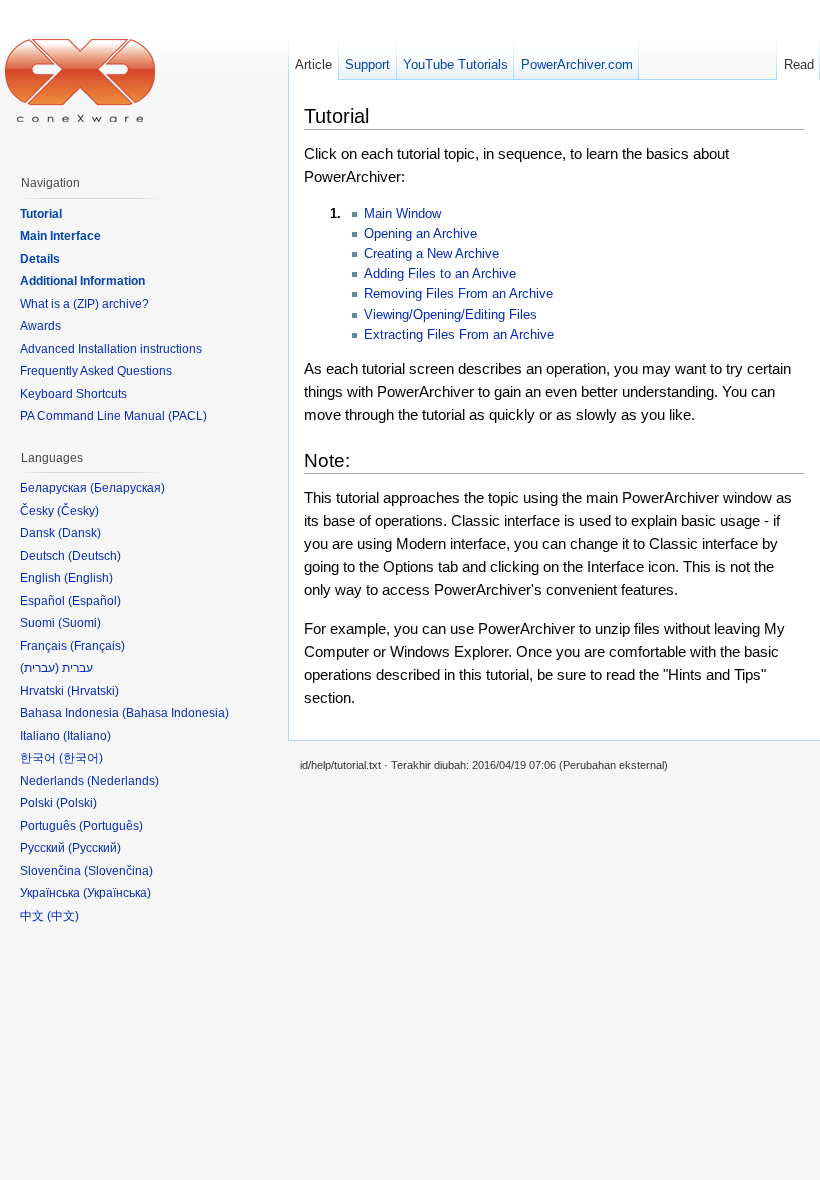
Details (40, 259)
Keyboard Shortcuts (73, 394)
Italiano (87, 736)
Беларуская (127, 488)
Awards (40, 326)
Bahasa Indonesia (175, 713)
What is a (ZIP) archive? (84, 304)
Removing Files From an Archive (458, 293)
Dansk (79, 533)
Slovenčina (118, 871)
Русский (94, 848)
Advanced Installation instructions (111, 349)
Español (94, 601)
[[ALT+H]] (80, 80)
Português (111, 826)
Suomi (79, 623)
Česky (78, 511)
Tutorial (41, 214)
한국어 (81, 758)
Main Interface (60, 236)
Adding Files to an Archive (440, 273)
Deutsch (94, 556)
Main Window (402, 213)
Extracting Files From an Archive (459, 334)
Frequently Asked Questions (96, 371)
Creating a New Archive (431, 253)
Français (97, 646)
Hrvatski (93, 691)
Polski (76, 803)
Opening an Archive (420, 233)
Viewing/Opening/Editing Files (450, 314)
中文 (63, 916)
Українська (117, 893)
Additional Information (82, 281)
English (88, 578)
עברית (39, 668)
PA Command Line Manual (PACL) (113, 416)
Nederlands (123, 781)
